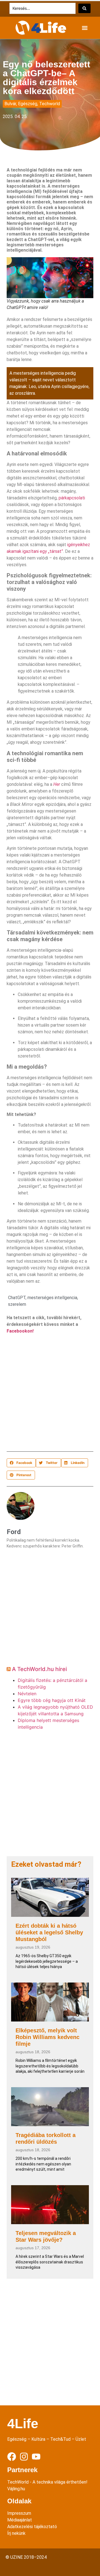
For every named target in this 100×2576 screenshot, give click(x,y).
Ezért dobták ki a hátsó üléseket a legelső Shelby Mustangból (49, 1932)
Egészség (28, 104)
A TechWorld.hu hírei (39, 1669)
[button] (85, 28)
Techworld (50, 104)
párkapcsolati (72, 498)
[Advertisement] (50, 1394)
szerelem (17, 1304)
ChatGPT (17, 1298)
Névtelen (27, 1694)
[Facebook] (12, 2457)
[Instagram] (24, 2457)
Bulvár (10, 104)
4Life (23, 2424)
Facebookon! (20, 1331)
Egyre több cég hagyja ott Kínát (52, 1700)
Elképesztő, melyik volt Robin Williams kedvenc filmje (47, 2037)
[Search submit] (84, 8)
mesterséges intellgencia (52, 1298)
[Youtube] (36, 2457)
